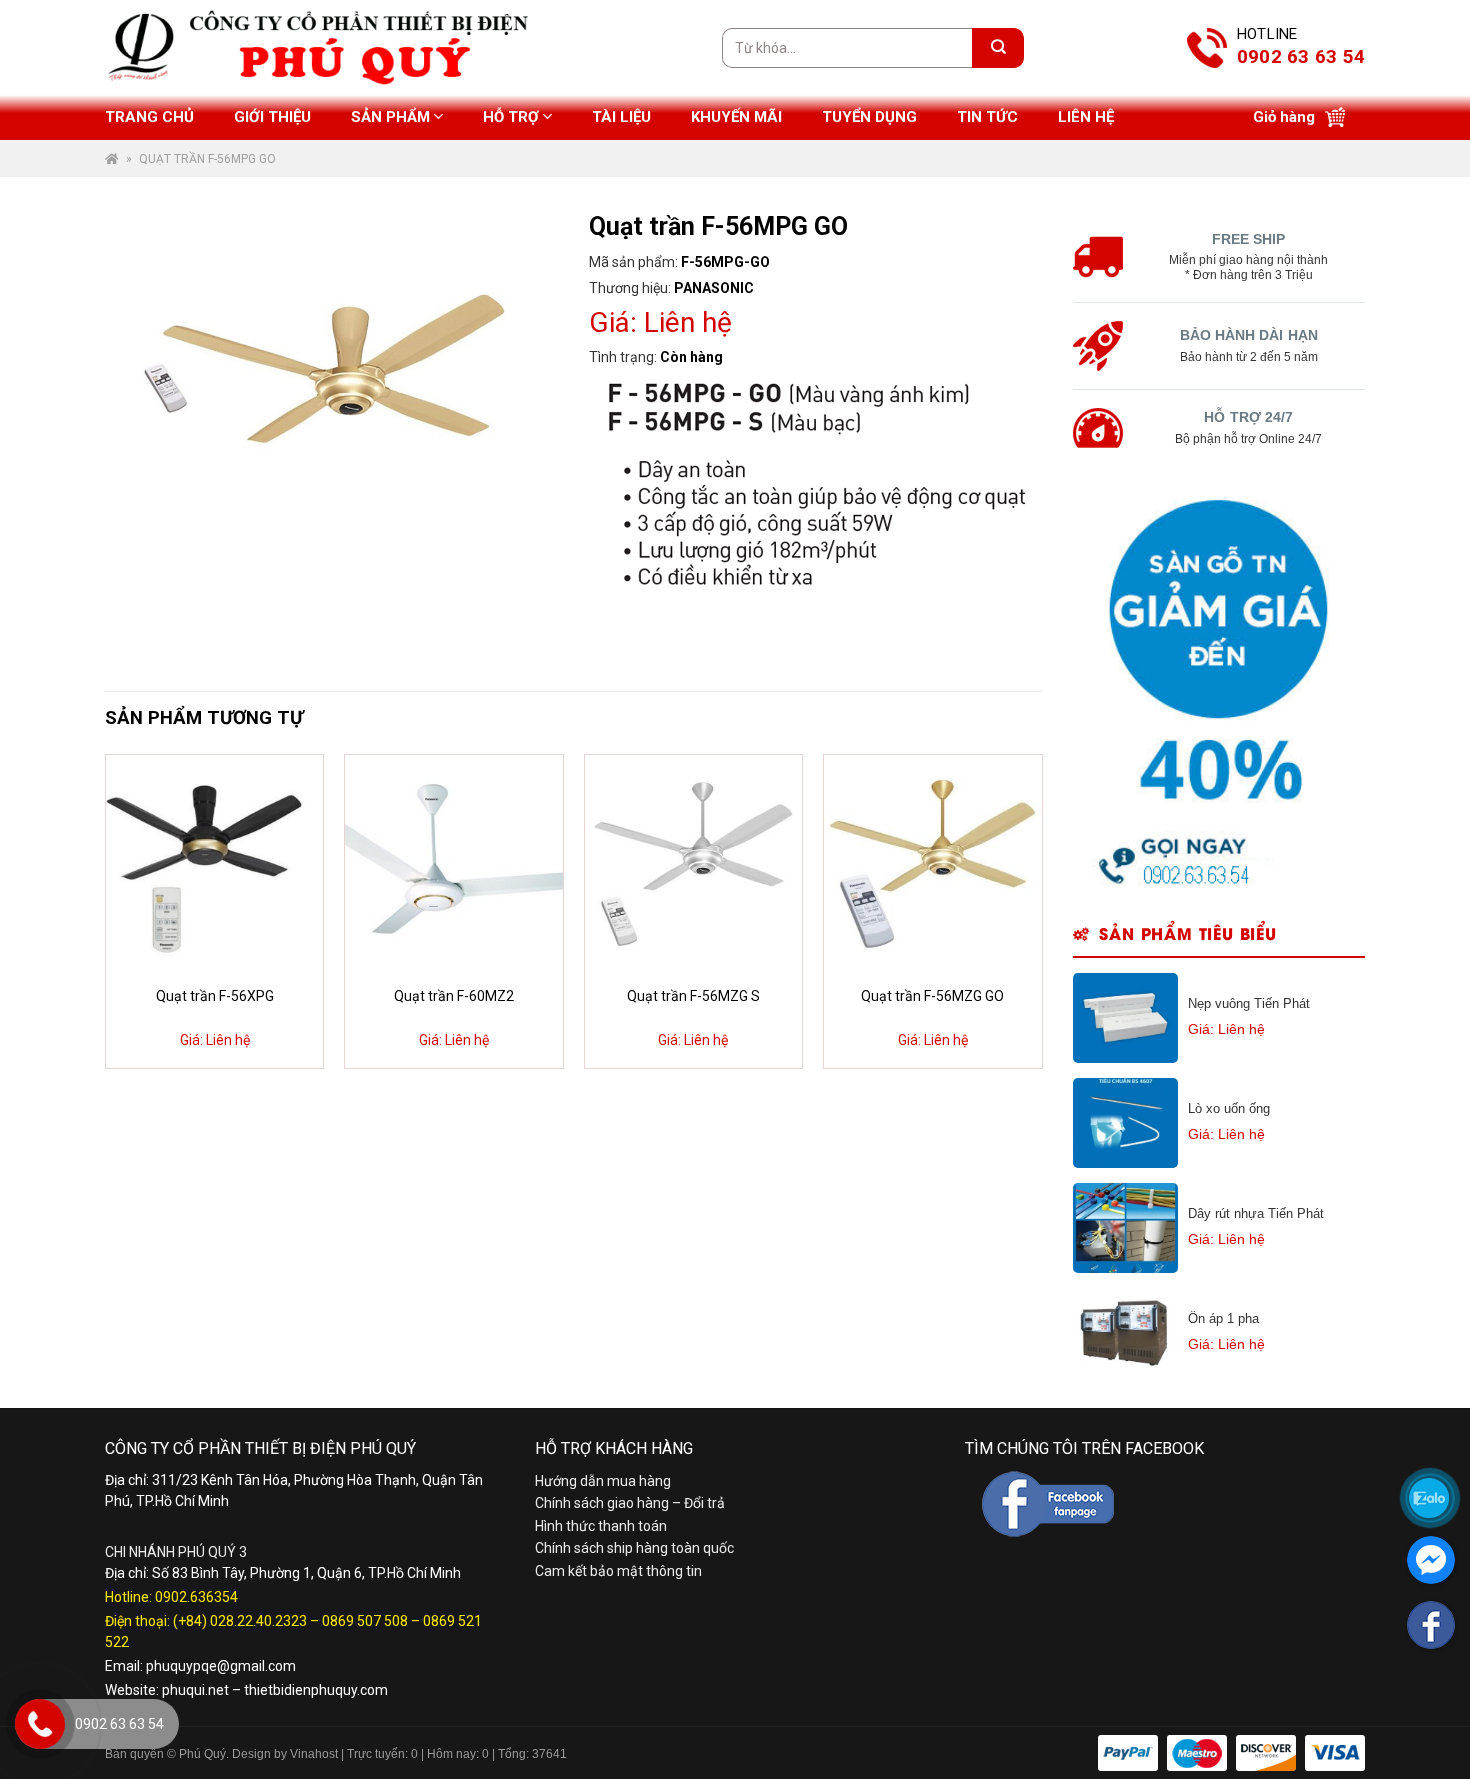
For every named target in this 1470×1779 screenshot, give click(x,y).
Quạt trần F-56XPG (215, 996)
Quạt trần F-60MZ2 (454, 996)
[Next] (1008, 911)
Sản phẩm (390, 117)
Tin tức (987, 117)
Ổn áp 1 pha (1223, 1318)
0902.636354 (196, 1597)
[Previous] (139, 911)
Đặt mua (227, 1043)
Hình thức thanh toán (601, 1526)
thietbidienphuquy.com (316, 1690)
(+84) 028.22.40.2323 (240, 1621)
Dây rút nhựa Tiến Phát (1256, 1213)
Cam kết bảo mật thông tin (618, 1571)
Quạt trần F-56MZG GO (932, 996)
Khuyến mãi (736, 117)
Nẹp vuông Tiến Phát (1249, 1003)
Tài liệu (621, 117)
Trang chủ (149, 117)
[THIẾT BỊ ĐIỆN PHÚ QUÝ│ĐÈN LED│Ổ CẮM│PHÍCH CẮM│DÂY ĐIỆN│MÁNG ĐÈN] (1348, 859)
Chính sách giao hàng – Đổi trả (630, 1503)
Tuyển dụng (869, 117)
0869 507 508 (365, 1621)
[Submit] (998, 48)
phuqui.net (195, 1690)
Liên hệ (1086, 117)
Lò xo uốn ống (1229, 1108)
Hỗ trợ (511, 117)
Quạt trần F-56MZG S (693, 996)
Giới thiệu (272, 117)
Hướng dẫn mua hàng (603, 1481)
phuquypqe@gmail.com (221, 1666)
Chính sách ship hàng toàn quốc (634, 1548)
